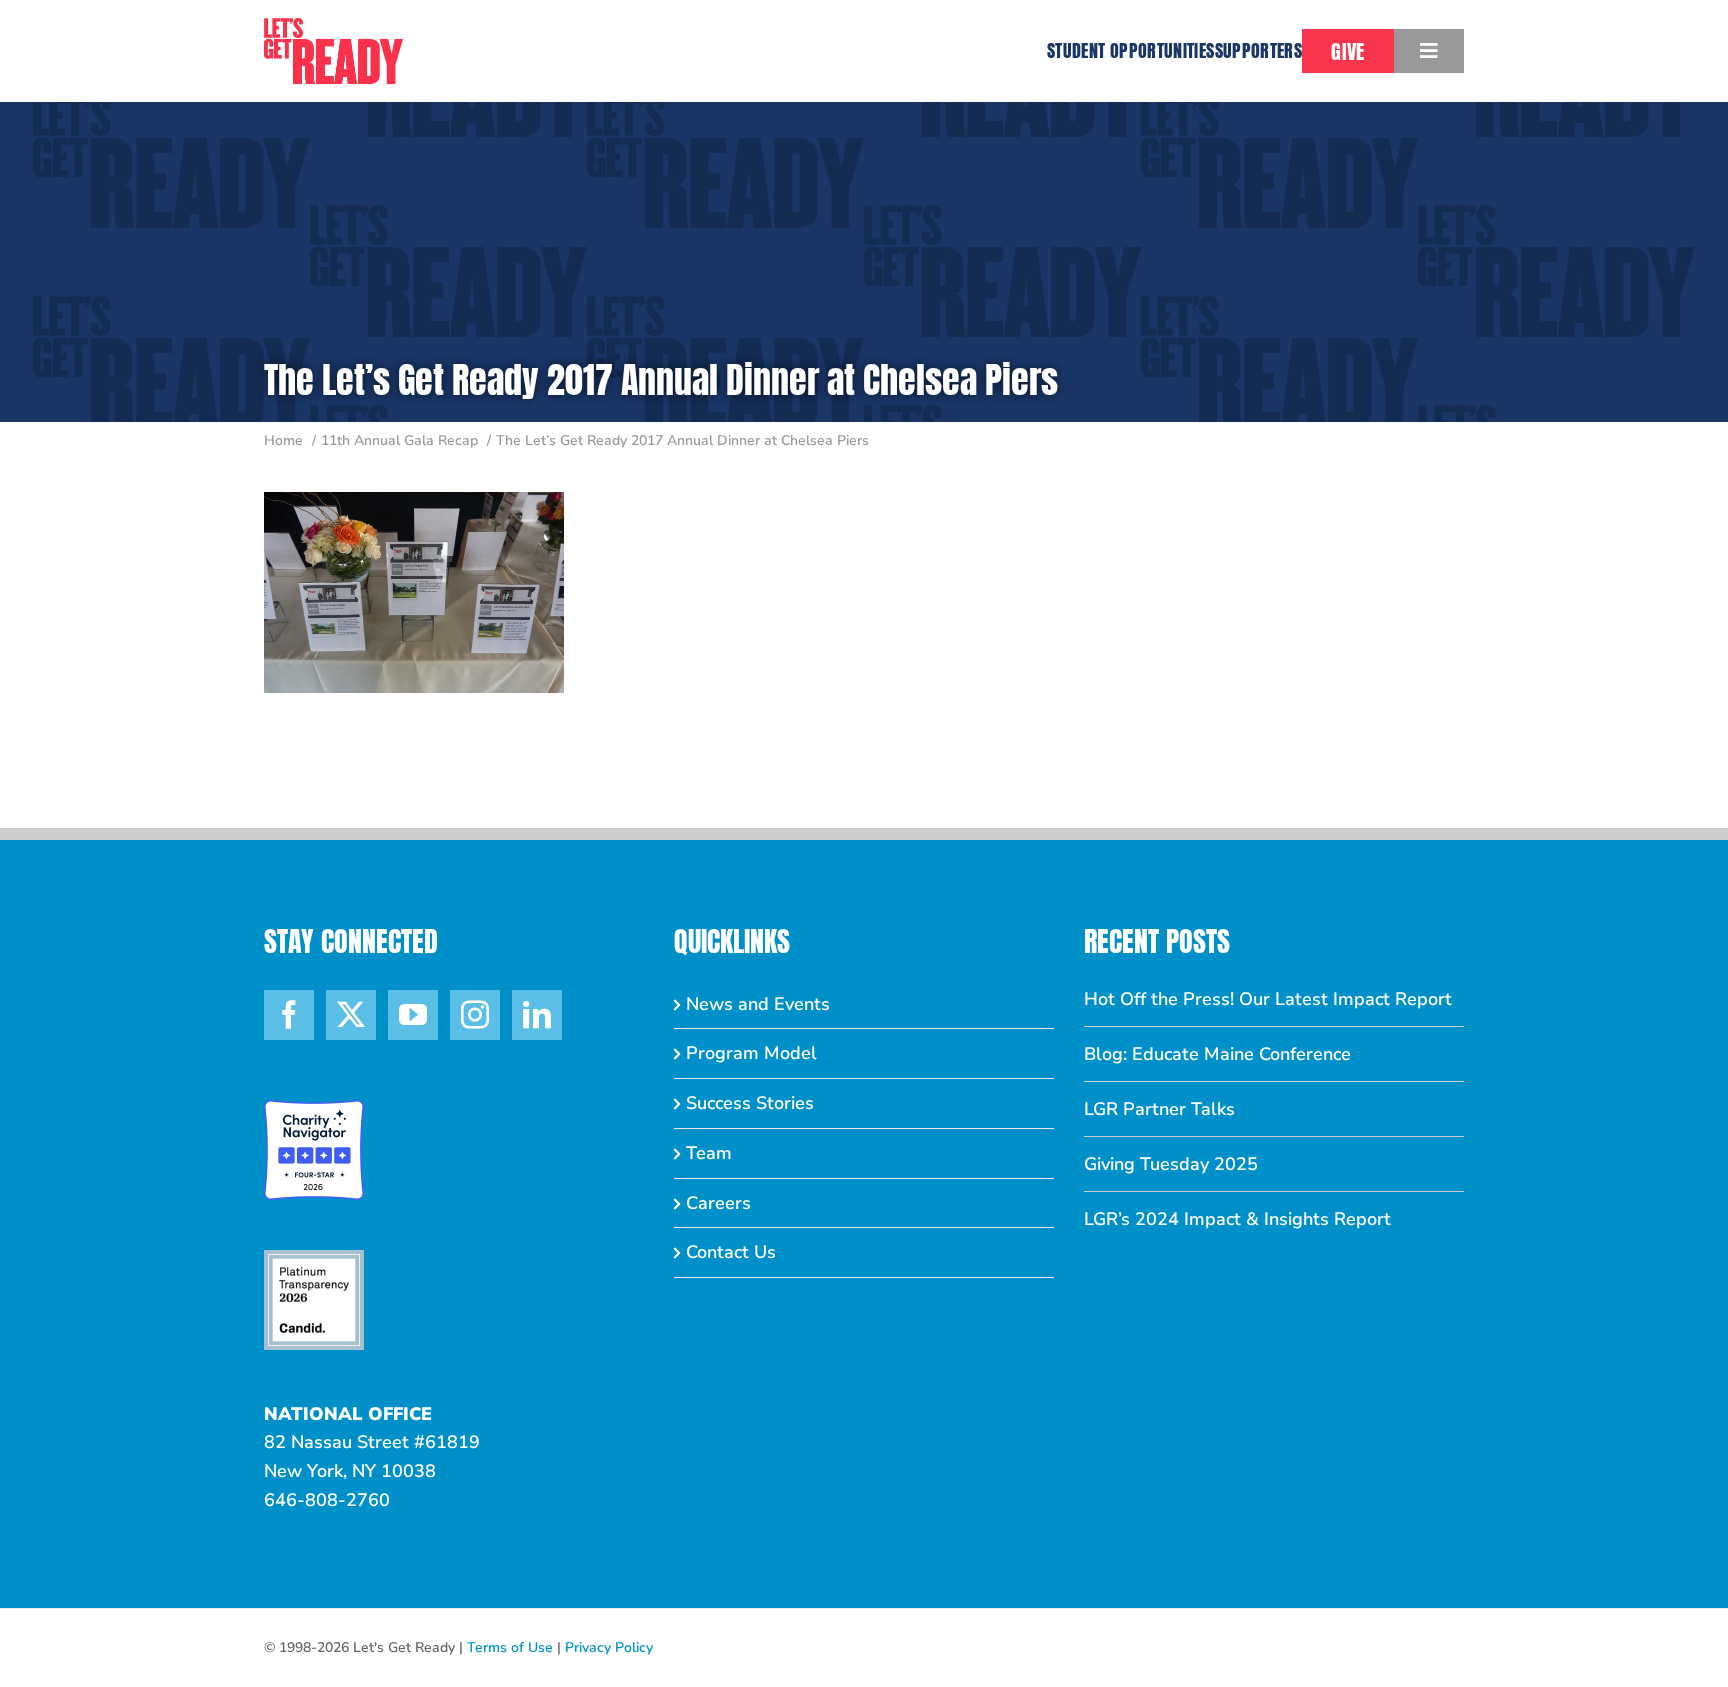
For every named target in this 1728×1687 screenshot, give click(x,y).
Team (709, 1153)
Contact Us (731, 1252)
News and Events (758, 1004)
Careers (718, 1203)
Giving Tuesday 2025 (1171, 1164)
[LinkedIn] (537, 1015)
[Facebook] (289, 1015)
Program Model (751, 1053)
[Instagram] (475, 1015)
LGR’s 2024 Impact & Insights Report (1237, 1219)
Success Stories (750, 1103)
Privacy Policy (609, 1647)
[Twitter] (351, 1015)
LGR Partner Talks (1159, 1109)
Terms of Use (510, 1647)
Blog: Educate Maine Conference (1217, 1054)
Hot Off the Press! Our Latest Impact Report (1268, 999)
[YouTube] (413, 1015)
